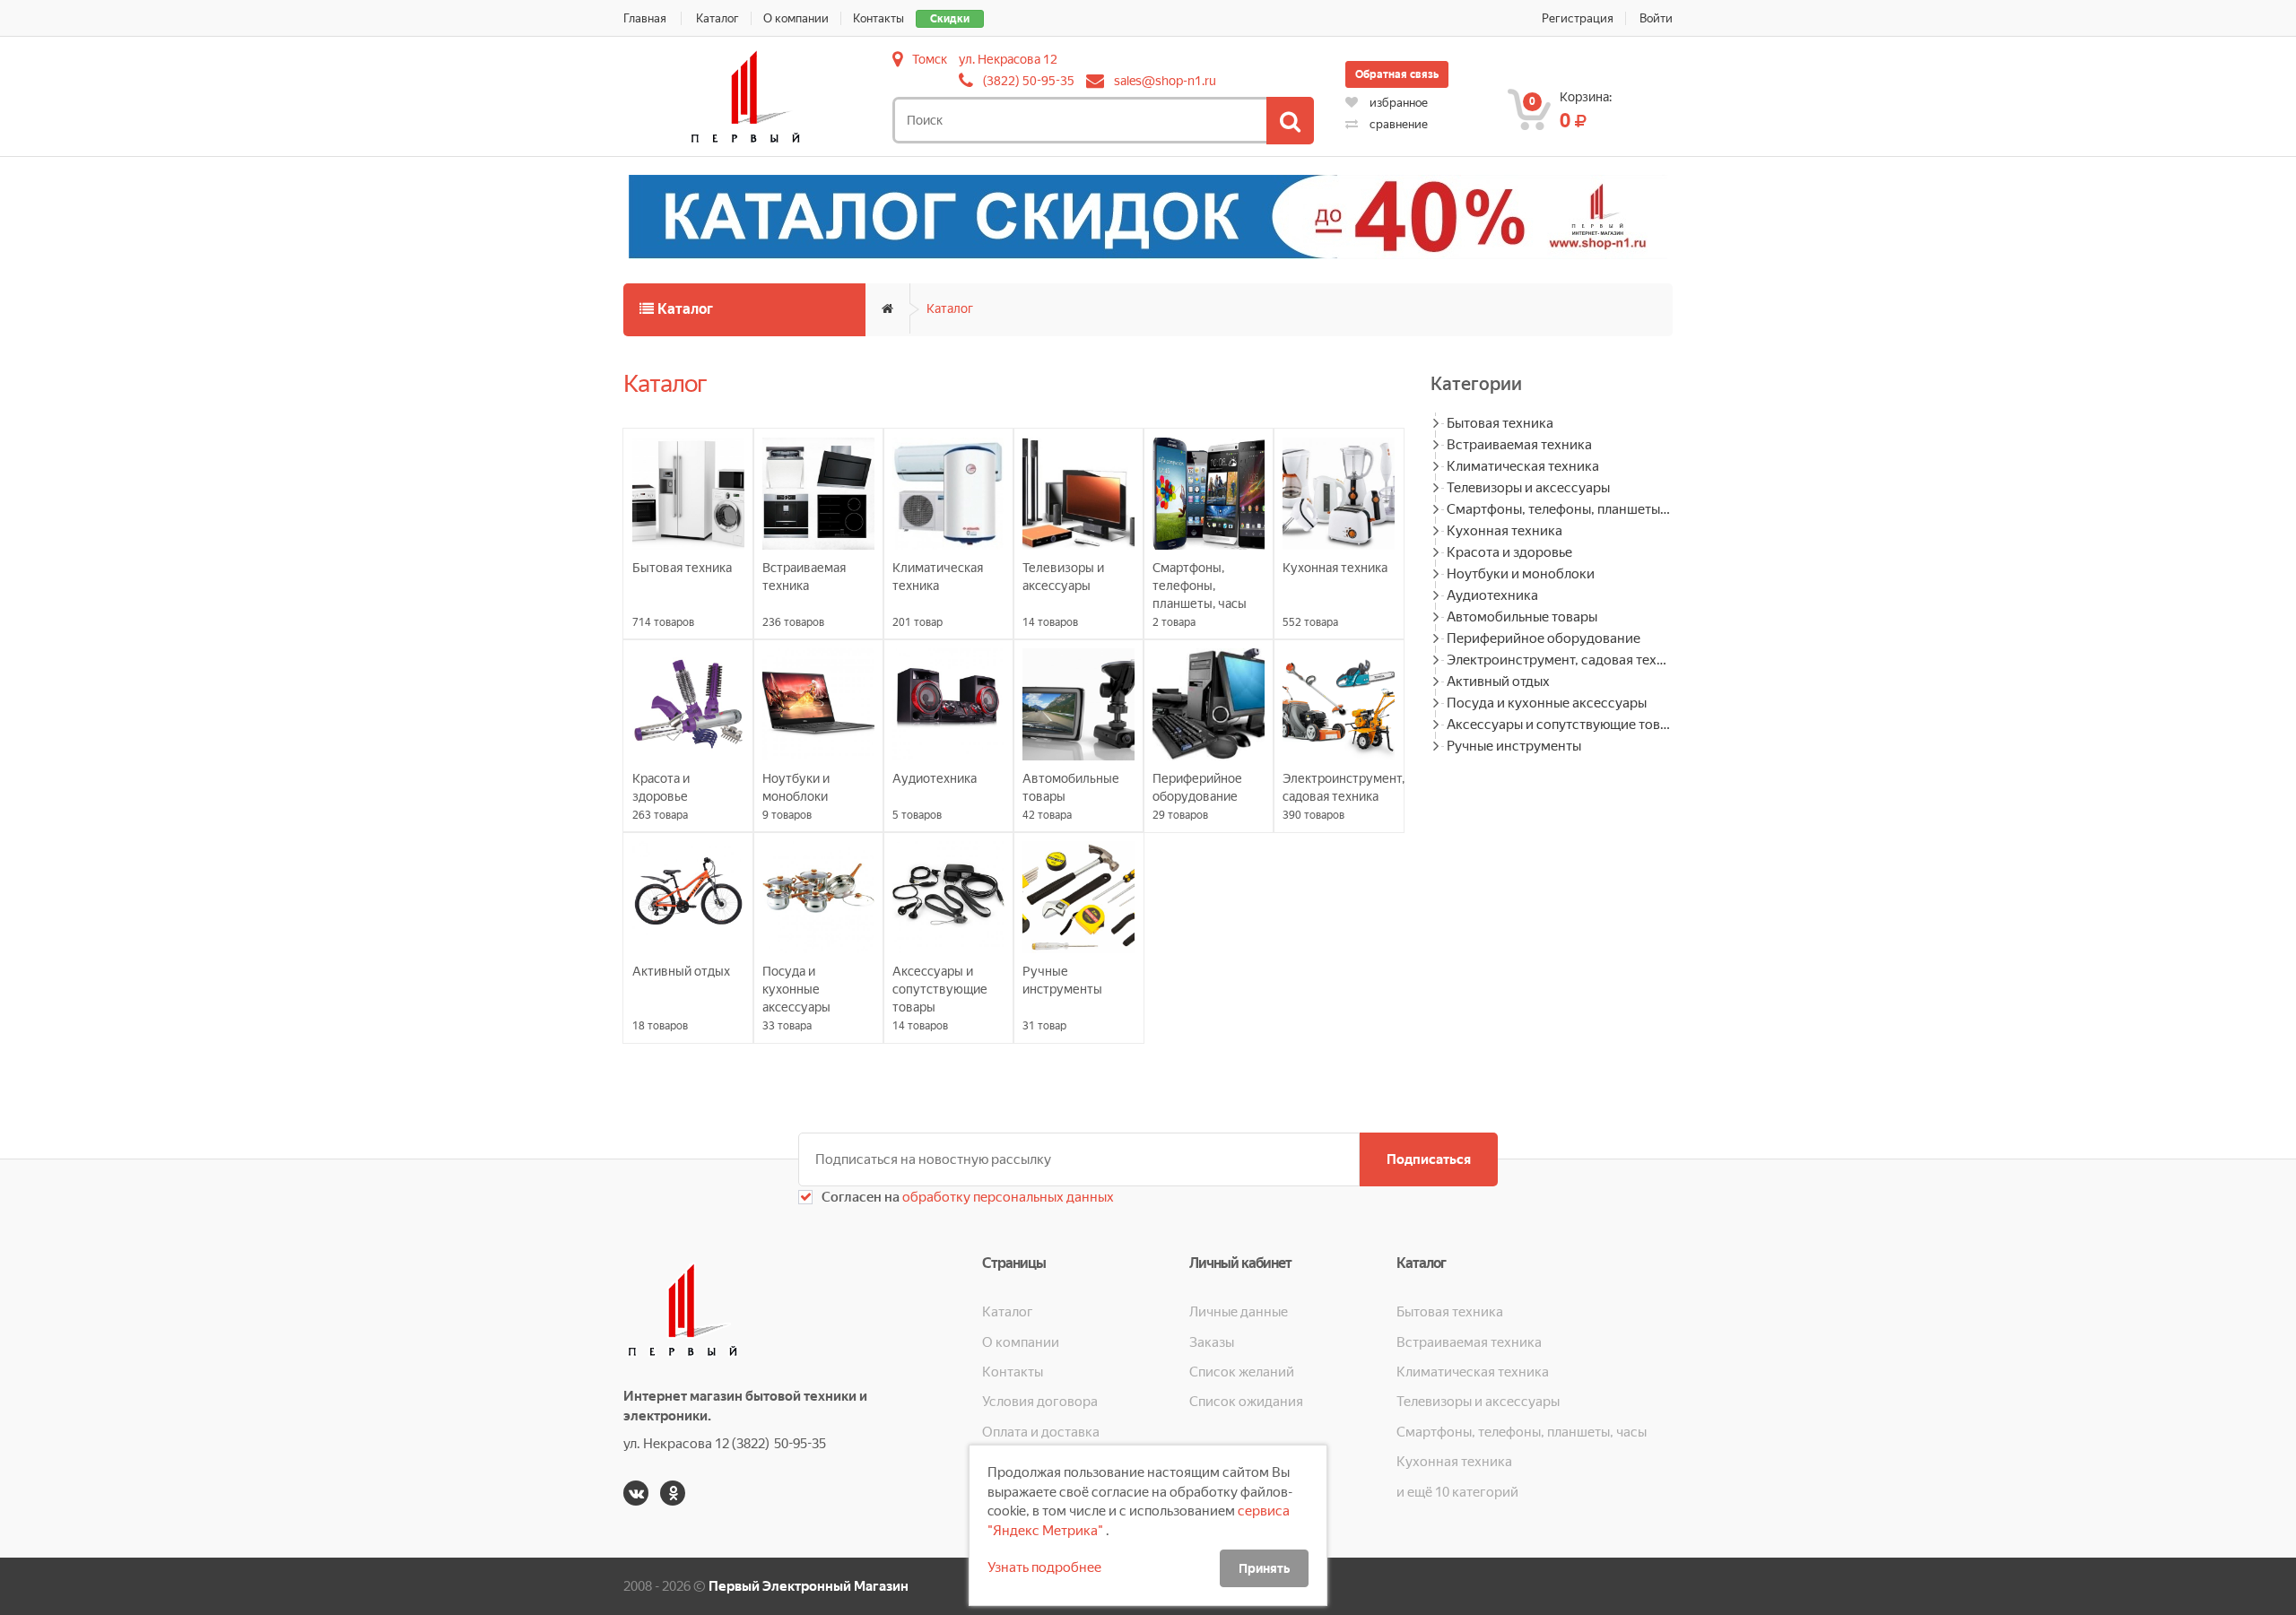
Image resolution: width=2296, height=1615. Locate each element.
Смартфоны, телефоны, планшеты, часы (1560, 509)
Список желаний (1242, 1372)
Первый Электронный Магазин (809, 1586)
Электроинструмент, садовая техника (1560, 660)
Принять (1264, 1568)
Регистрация (1578, 18)
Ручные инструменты (1514, 746)
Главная (645, 18)
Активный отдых (1498, 682)
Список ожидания (1246, 1402)
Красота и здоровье (1509, 552)
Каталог (717, 18)
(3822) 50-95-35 (1029, 81)
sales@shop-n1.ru (1165, 81)
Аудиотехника (1492, 595)
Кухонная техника (1505, 531)
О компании (796, 18)
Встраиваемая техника (1519, 445)
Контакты (878, 18)
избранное (1397, 103)
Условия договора (1040, 1402)
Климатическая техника (1523, 466)
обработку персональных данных (1007, 1197)
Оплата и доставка (1041, 1432)
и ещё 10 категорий (1457, 1492)
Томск (930, 59)
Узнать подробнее (1044, 1567)
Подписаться (1429, 1159)
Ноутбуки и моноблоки (1521, 574)
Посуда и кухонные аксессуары (1547, 703)
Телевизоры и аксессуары (1528, 488)
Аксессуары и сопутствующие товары (1560, 725)
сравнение (1397, 124)
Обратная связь (1397, 74)
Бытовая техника (1500, 423)
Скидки (950, 19)
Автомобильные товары (1522, 617)
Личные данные (1239, 1312)
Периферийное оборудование (1544, 638)
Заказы (1212, 1342)
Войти (1656, 18)
